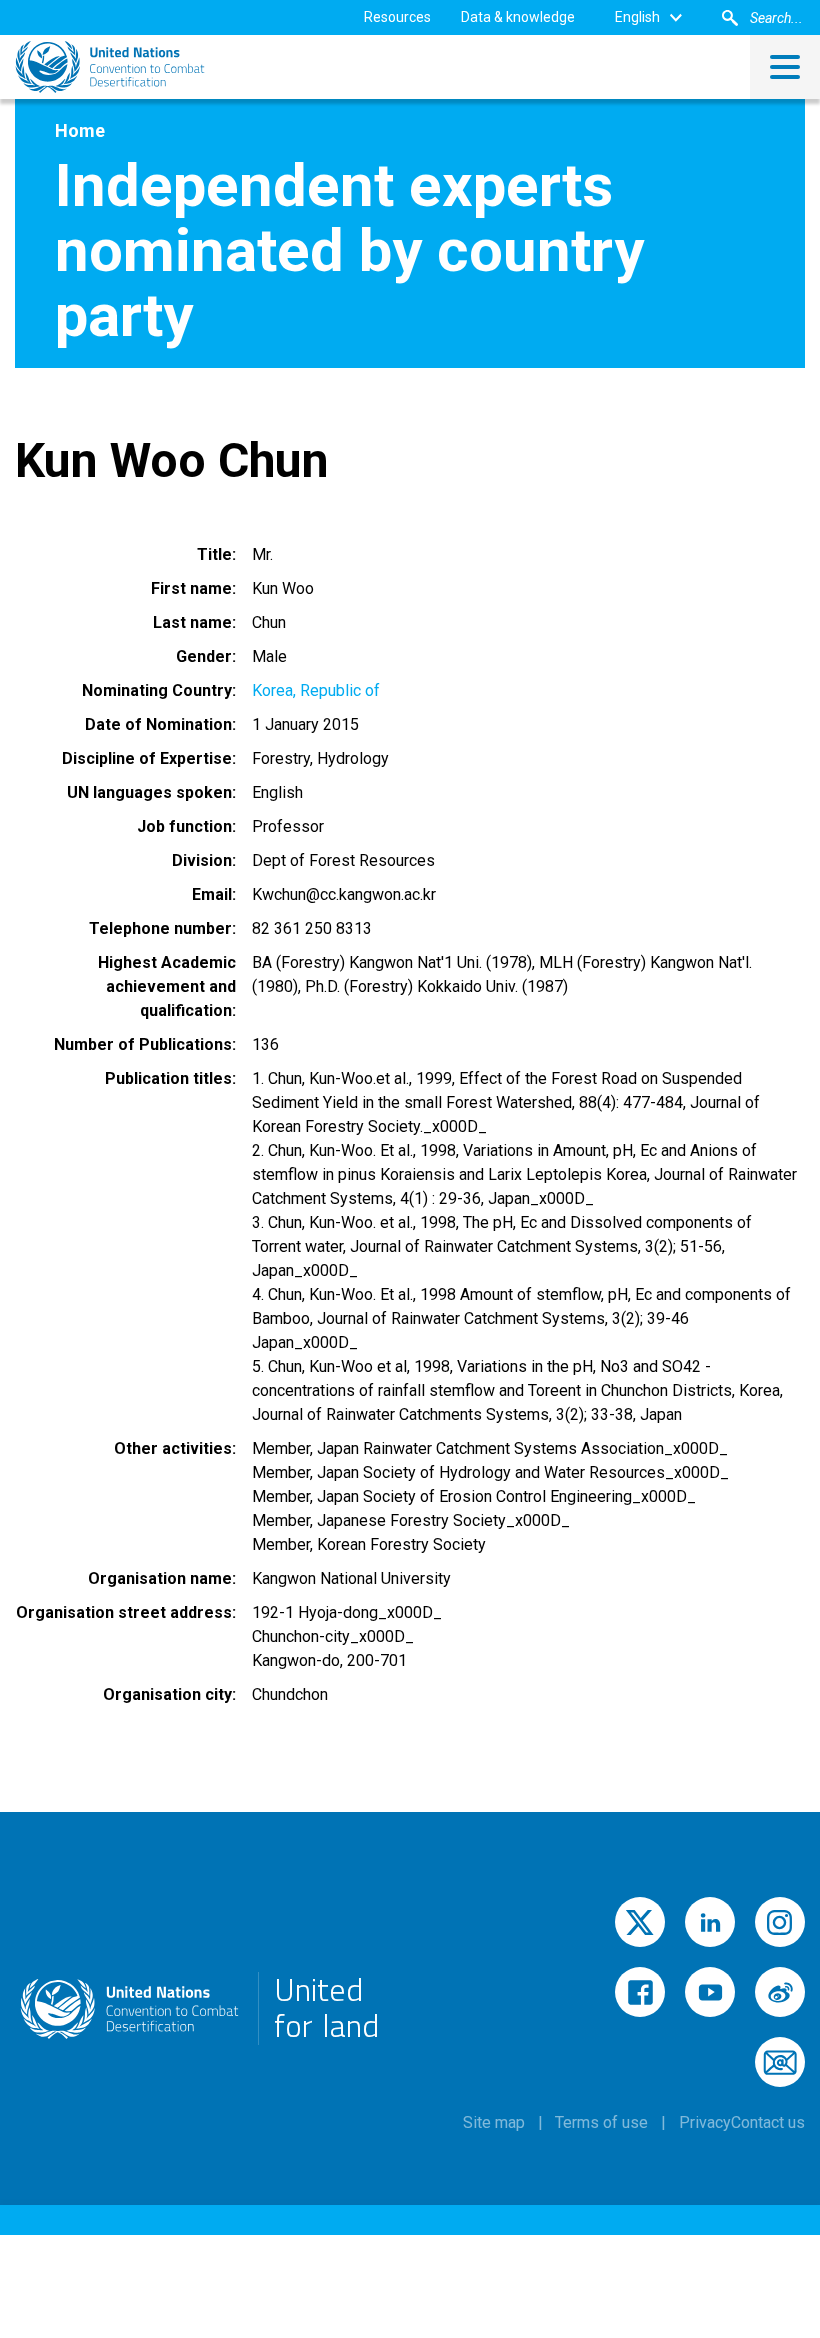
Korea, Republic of (316, 690)
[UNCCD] (110, 67)
